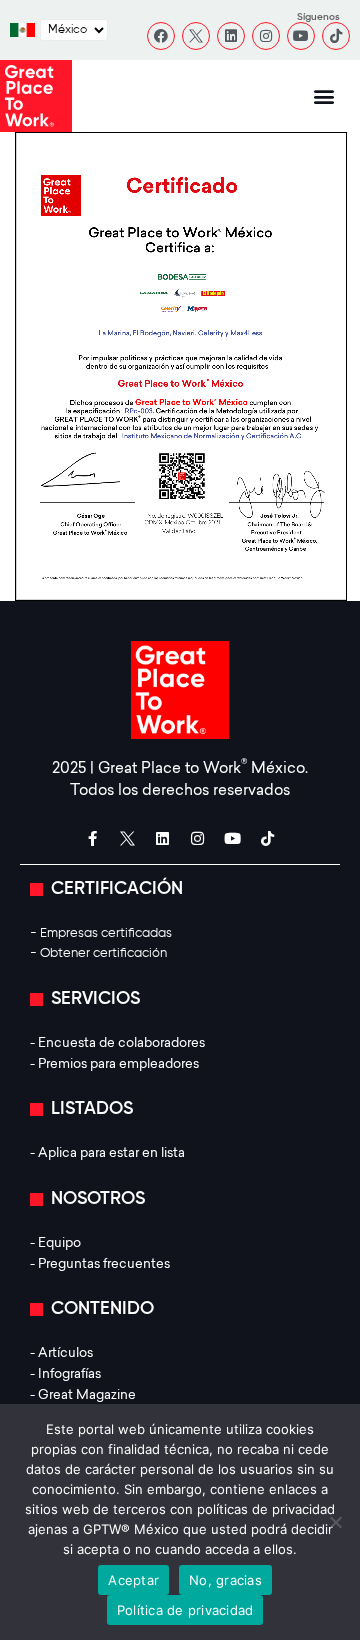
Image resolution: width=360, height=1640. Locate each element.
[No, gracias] (335, 1522)
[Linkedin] (231, 36)
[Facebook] (161, 36)
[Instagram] (266, 36)
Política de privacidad (185, 1610)
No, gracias (225, 1580)
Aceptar (133, 1580)
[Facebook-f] (93, 839)
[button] (324, 96)
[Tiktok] (336, 36)
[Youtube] (301, 36)
